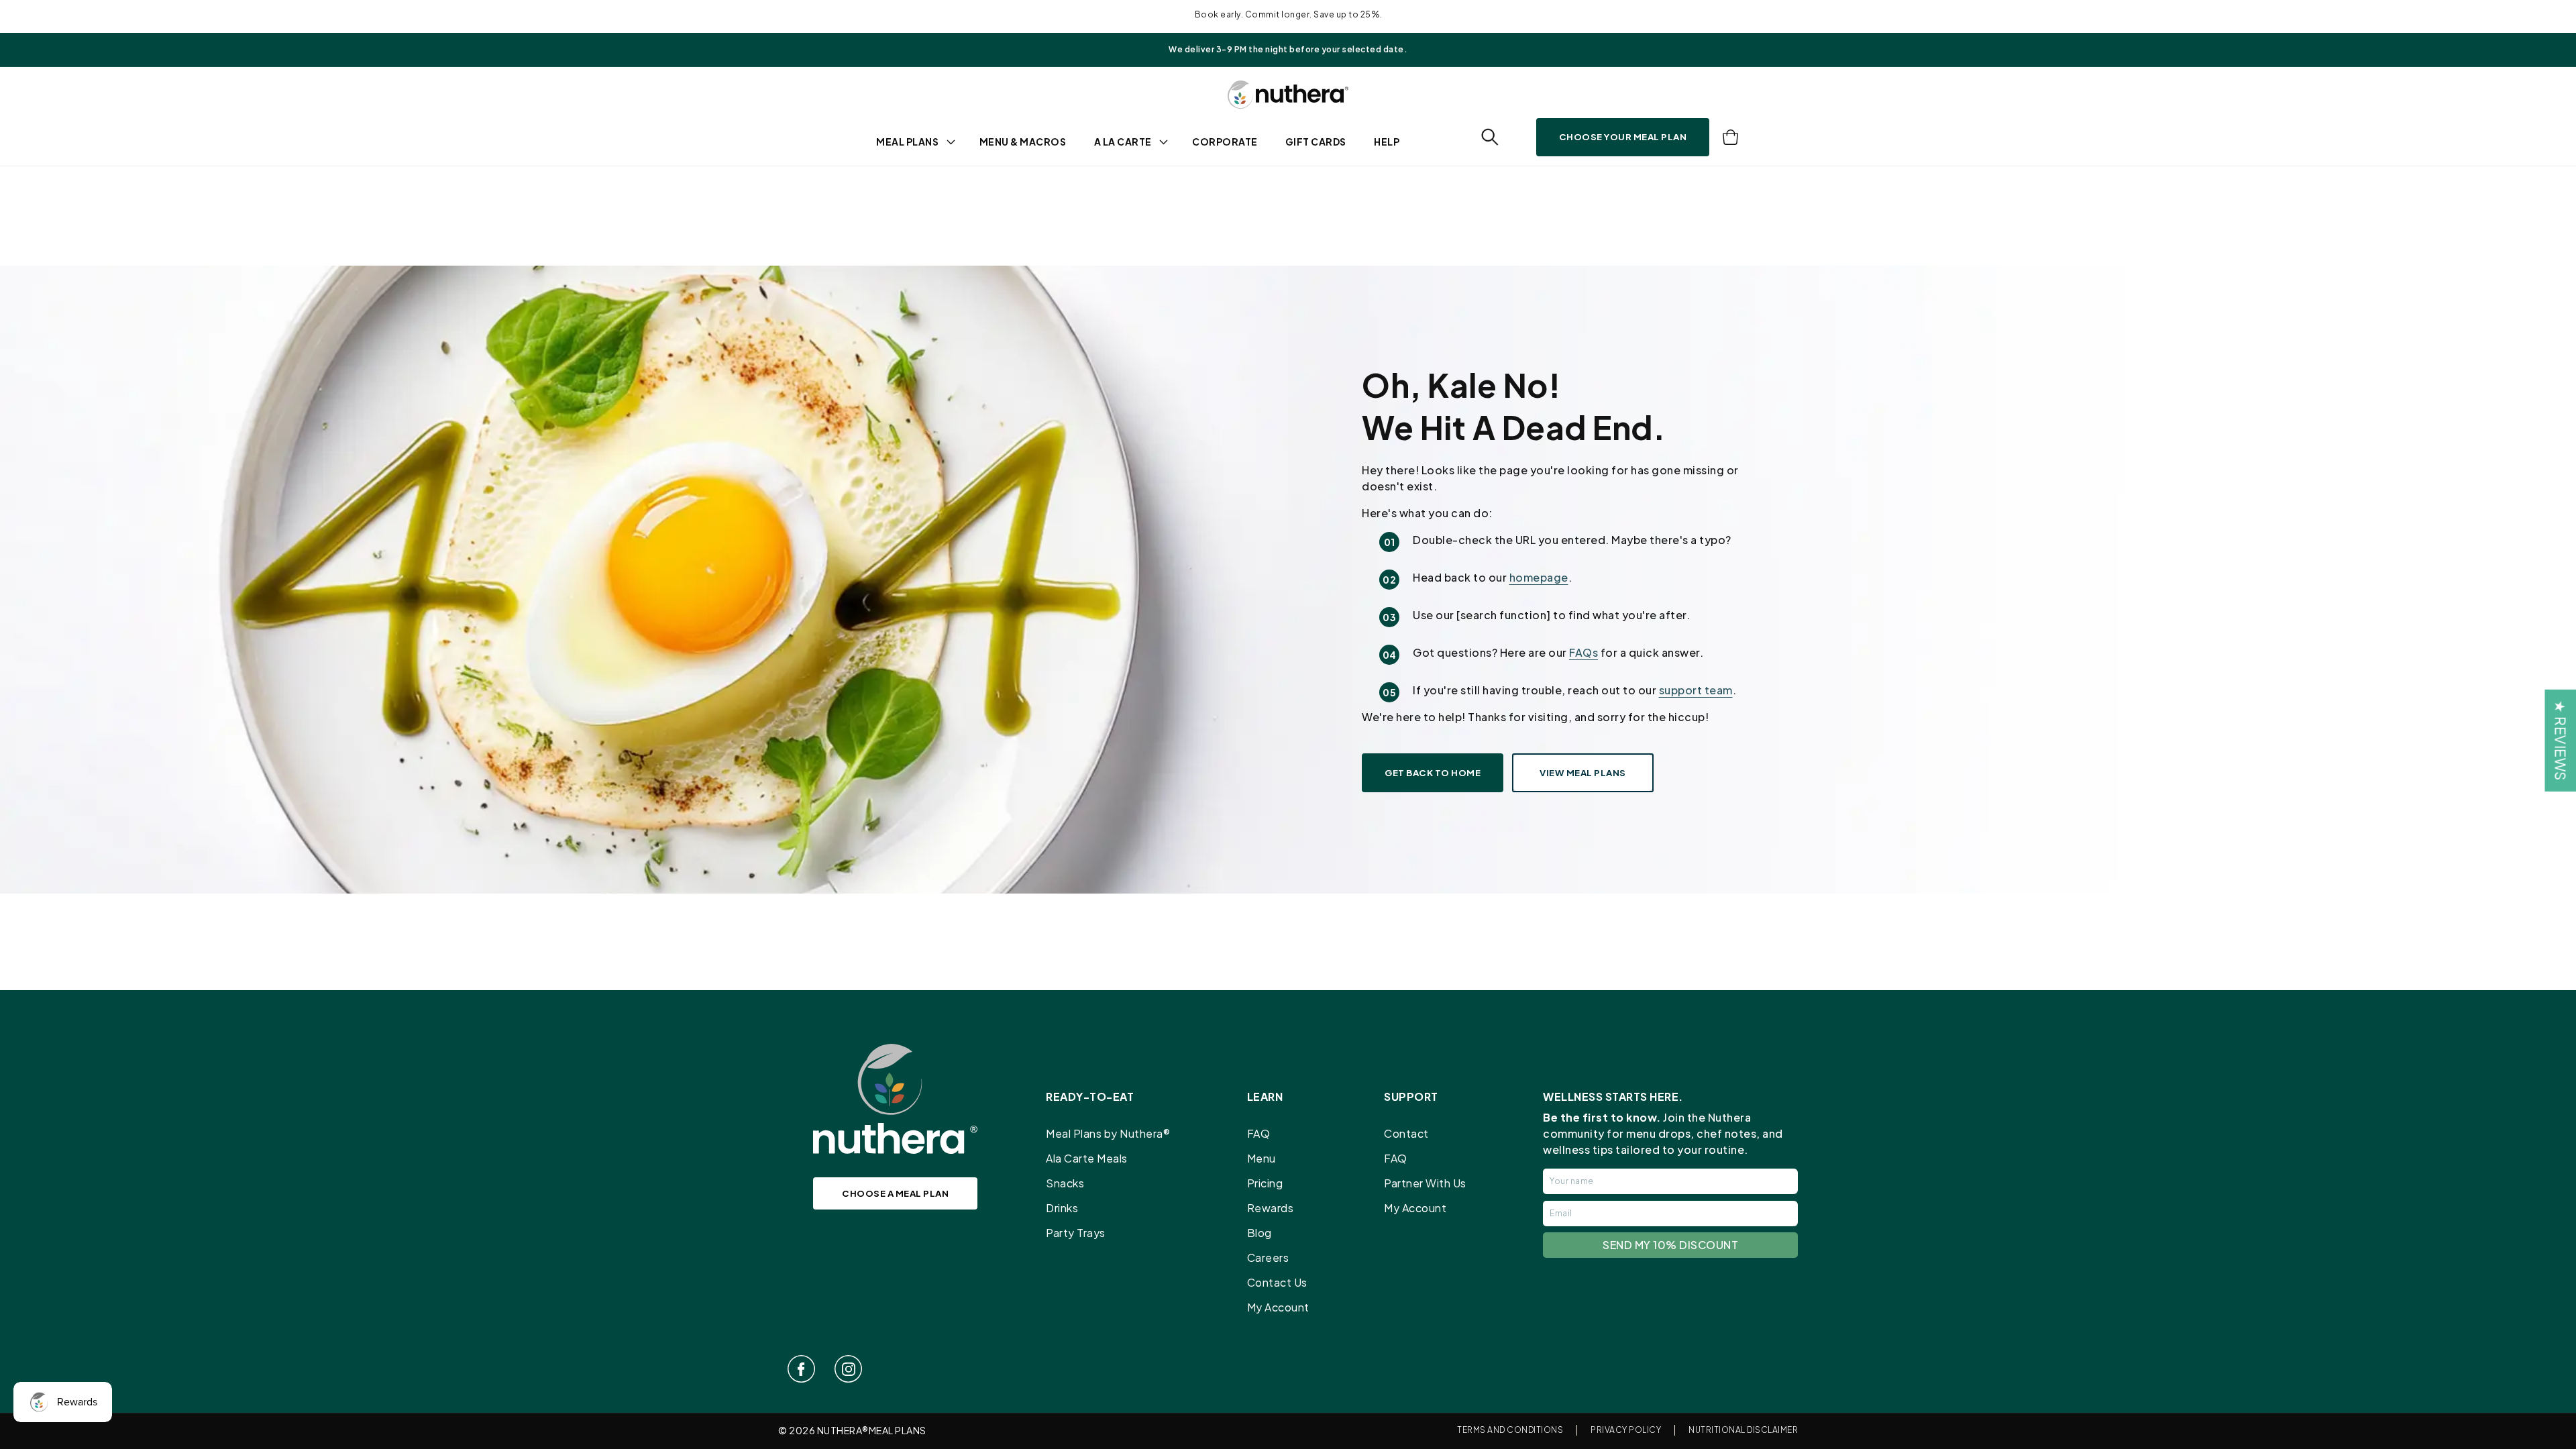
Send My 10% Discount (1670, 1245)
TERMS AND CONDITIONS (1510, 1430)
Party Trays (1076, 1233)
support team (1696, 690)
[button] (1490, 137)
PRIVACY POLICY (1626, 1430)
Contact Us (1277, 1282)
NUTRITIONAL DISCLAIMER (1743, 1430)
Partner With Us (1425, 1183)
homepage (1539, 577)
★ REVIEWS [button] (2560, 741)
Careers (1268, 1257)
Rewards (1271, 1208)
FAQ (1259, 1133)
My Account (1278, 1307)
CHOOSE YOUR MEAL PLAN (1623, 137)
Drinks (1062, 1208)
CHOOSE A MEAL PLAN (895, 1193)
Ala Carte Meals (1087, 1158)
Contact (1406, 1133)
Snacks (1065, 1183)
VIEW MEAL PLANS (1583, 772)
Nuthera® (843, 1430)
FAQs (1584, 652)
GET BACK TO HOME (1433, 772)
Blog (1259, 1233)
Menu (1262, 1158)
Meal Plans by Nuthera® (1108, 1133)
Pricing (1265, 1183)
